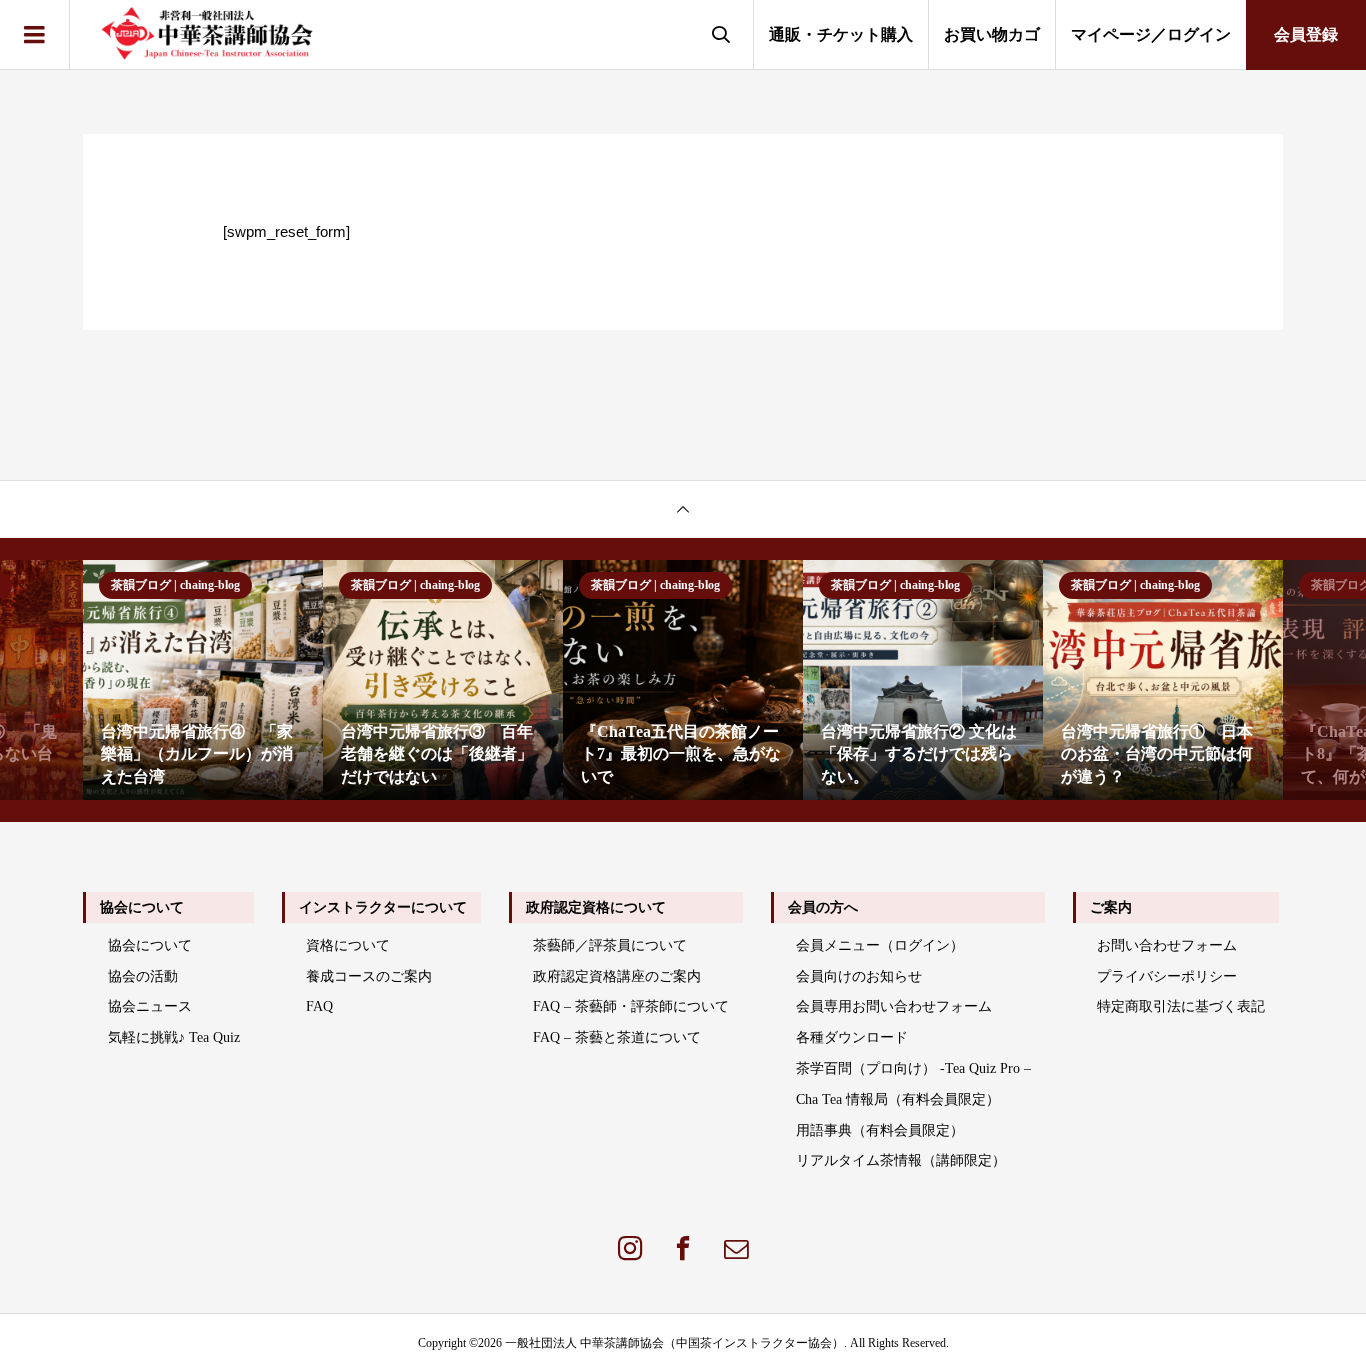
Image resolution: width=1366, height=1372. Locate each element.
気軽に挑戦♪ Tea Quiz (174, 1037)
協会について (150, 945)
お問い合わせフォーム (1167, 945)
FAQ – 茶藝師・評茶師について (631, 1006)
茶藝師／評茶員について (610, 945)
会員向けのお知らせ (859, 976)
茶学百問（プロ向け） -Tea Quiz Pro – (913, 1068)
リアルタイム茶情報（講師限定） (901, 1160)
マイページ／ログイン (1151, 34)
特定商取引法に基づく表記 (1181, 1006)
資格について (348, 945)
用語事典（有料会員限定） (880, 1130)
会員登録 (1306, 34)
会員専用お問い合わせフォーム (894, 1006)
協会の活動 (143, 976)
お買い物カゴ (992, 34)
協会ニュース (150, 1006)
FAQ (319, 1006)
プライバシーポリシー (1167, 976)
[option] (203, 680)
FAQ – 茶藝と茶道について (617, 1037)
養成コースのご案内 (369, 976)
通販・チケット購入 (841, 34)
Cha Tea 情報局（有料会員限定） (898, 1099)
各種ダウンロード (852, 1037)
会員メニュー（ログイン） (880, 945)
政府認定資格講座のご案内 (617, 976)
